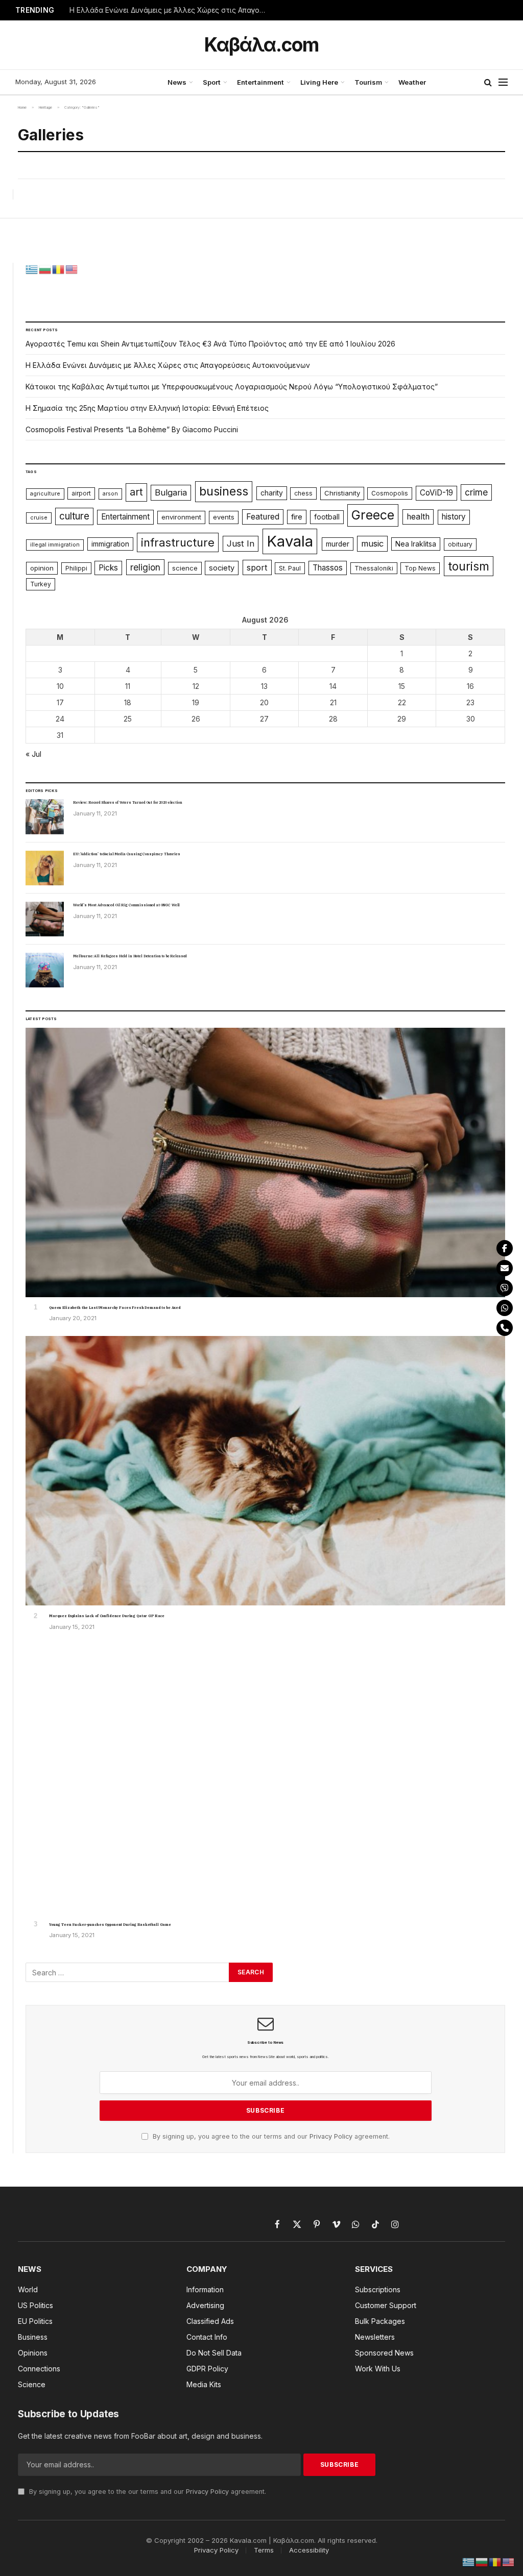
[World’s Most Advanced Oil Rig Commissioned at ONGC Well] (45, 919)
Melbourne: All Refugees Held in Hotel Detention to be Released (130, 956)
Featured (263, 517)
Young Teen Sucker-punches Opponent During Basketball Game (110, 1925)
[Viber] (505, 1288)
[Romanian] (59, 268)
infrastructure (178, 542)
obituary (460, 544)
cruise (39, 518)
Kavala (290, 541)
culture (74, 516)
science (185, 568)
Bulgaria (171, 492)
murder (338, 544)
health (418, 517)
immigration (110, 544)
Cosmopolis (390, 493)
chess (303, 493)
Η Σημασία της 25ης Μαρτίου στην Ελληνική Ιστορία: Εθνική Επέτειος (147, 408)
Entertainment (260, 82)
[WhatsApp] (505, 1308)
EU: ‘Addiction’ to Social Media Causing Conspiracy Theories (127, 854)
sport (257, 567)
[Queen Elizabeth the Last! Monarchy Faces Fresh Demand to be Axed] (265, 1162)
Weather (412, 82)
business (224, 491)
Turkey (41, 584)
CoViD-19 (436, 493)
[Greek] (32, 268)
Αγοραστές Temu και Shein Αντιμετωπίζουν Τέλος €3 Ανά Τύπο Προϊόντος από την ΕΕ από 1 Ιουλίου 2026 (210, 344)
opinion (42, 568)
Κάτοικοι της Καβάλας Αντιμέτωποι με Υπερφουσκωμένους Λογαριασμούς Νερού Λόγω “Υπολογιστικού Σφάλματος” (232, 387)
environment (181, 517)
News (177, 82)
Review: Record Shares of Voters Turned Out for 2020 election (128, 802)
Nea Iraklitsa (416, 544)
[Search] (488, 82)
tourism (469, 566)
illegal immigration (55, 545)
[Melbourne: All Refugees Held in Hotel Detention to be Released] (45, 970)
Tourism (368, 82)
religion (145, 567)
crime (476, 492)
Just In (241, 543)
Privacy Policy (331, 2136)
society (222, 568)
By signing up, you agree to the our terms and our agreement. (270, 2136)
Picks (108, 568)
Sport (212, 82)
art (136, 492)
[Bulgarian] (45, 268)
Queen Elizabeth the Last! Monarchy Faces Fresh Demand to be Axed (115, 1308)
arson (110, 494)
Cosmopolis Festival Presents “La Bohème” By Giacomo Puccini (132, 429)
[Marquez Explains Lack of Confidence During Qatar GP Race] (265, 1471)
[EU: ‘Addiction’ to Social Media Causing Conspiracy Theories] (45, 868)
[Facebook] (505, 1248)
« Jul (33, 754)
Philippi (76, 568)
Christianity (342, 493)
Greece (373, 515)
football (327, 517)
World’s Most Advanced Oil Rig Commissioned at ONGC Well (126, 905)
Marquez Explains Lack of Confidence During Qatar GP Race (107, 1616)
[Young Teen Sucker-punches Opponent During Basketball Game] (265, 1779)
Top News (420, 568)
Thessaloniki (374, 568)
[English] (72, 268)
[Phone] (505, 1328)
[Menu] (503, 82)
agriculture (45, 494)
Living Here (319, 82)
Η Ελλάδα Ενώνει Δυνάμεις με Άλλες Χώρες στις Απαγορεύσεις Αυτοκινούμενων (172, 10)
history (454, 517)
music (372, 543)
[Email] (505, 1268)
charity (272, 493)
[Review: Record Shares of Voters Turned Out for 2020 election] (45, 816)
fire (297, 517)
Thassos (328, 568)
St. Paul (290, 568)
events (224, 517)
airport (81, 493)
